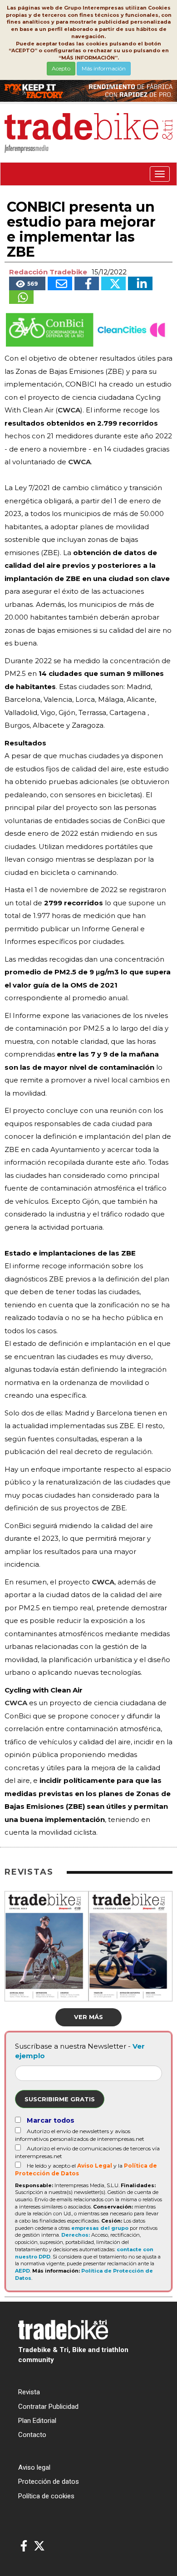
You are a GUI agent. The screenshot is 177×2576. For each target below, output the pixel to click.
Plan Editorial (37, 2421)
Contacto (32, 2435)
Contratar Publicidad (48, 2407)
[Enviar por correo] (60, 283)
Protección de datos (49, 2482)
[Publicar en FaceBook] (87, 283)
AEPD (22, 2271)
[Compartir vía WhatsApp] (21, 297)
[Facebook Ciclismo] (24, 2546)
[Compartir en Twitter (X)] (113, 283)
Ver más (88, 2017)
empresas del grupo (100, 2228)
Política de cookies (46, 2496)
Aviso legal (34, 2467)
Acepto (61, 68)
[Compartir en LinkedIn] (140, 283)
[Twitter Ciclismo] (39, 2546)
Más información (104, 68)
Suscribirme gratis (60, 2099)
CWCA (69, 410)
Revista (29, 2392)
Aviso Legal (95, 2166)
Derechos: (76, 2235)
